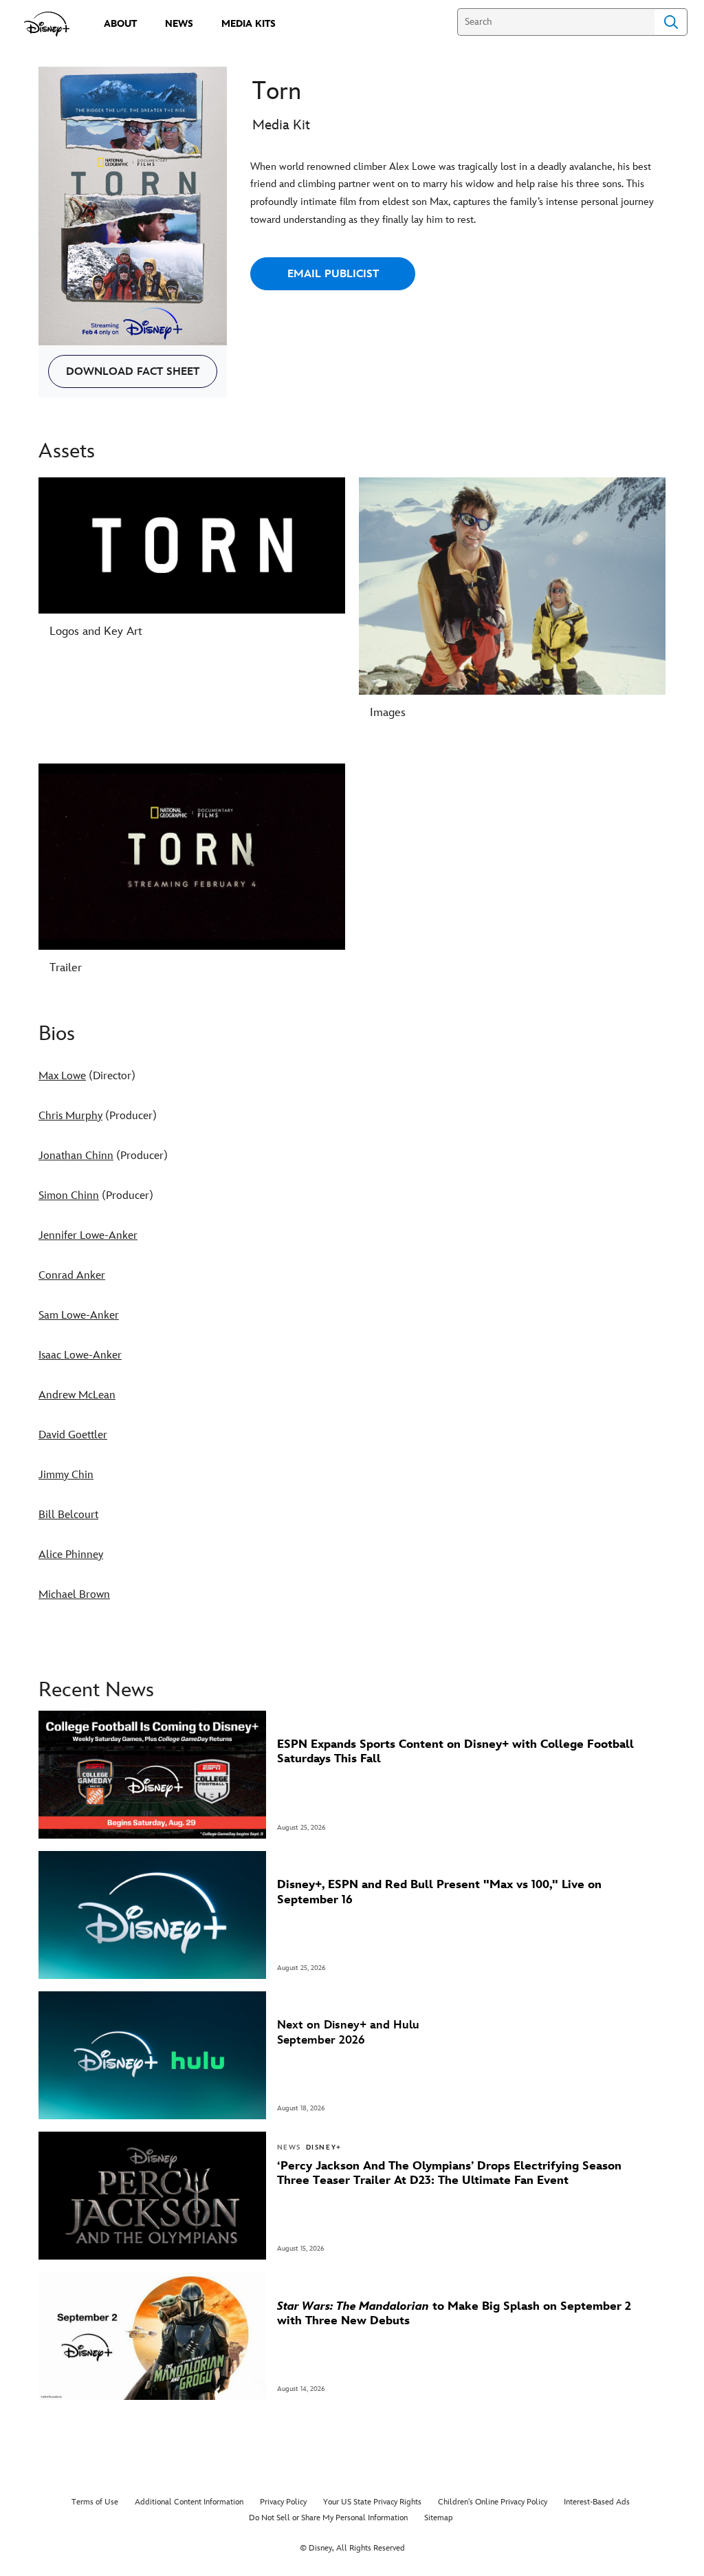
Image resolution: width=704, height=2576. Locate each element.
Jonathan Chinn (76, 1156)
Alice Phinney (71, 1555)
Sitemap (439, 2518)
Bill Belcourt (68, 1515)
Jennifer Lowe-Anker (88, 1236)
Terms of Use (95, 2502)
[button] (133, 371)
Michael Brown (74, 1595)
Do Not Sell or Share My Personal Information (328, 2518)
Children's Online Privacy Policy (493, 2502)
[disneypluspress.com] (47, 24)
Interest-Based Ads (597, 2502)
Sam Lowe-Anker (79, 1316)
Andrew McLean (77, 1395)
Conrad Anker (72, 1276)
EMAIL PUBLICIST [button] (333, 274)
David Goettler (73, 1435)
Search (671, 22)
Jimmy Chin (66, 1475)
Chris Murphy (70, 1116)
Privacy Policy (283, 2502)
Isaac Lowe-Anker (80, 1355)
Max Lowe (62, 1076)
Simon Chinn (69, 1196)
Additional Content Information (189, 2502)
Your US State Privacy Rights (372, 2502)
